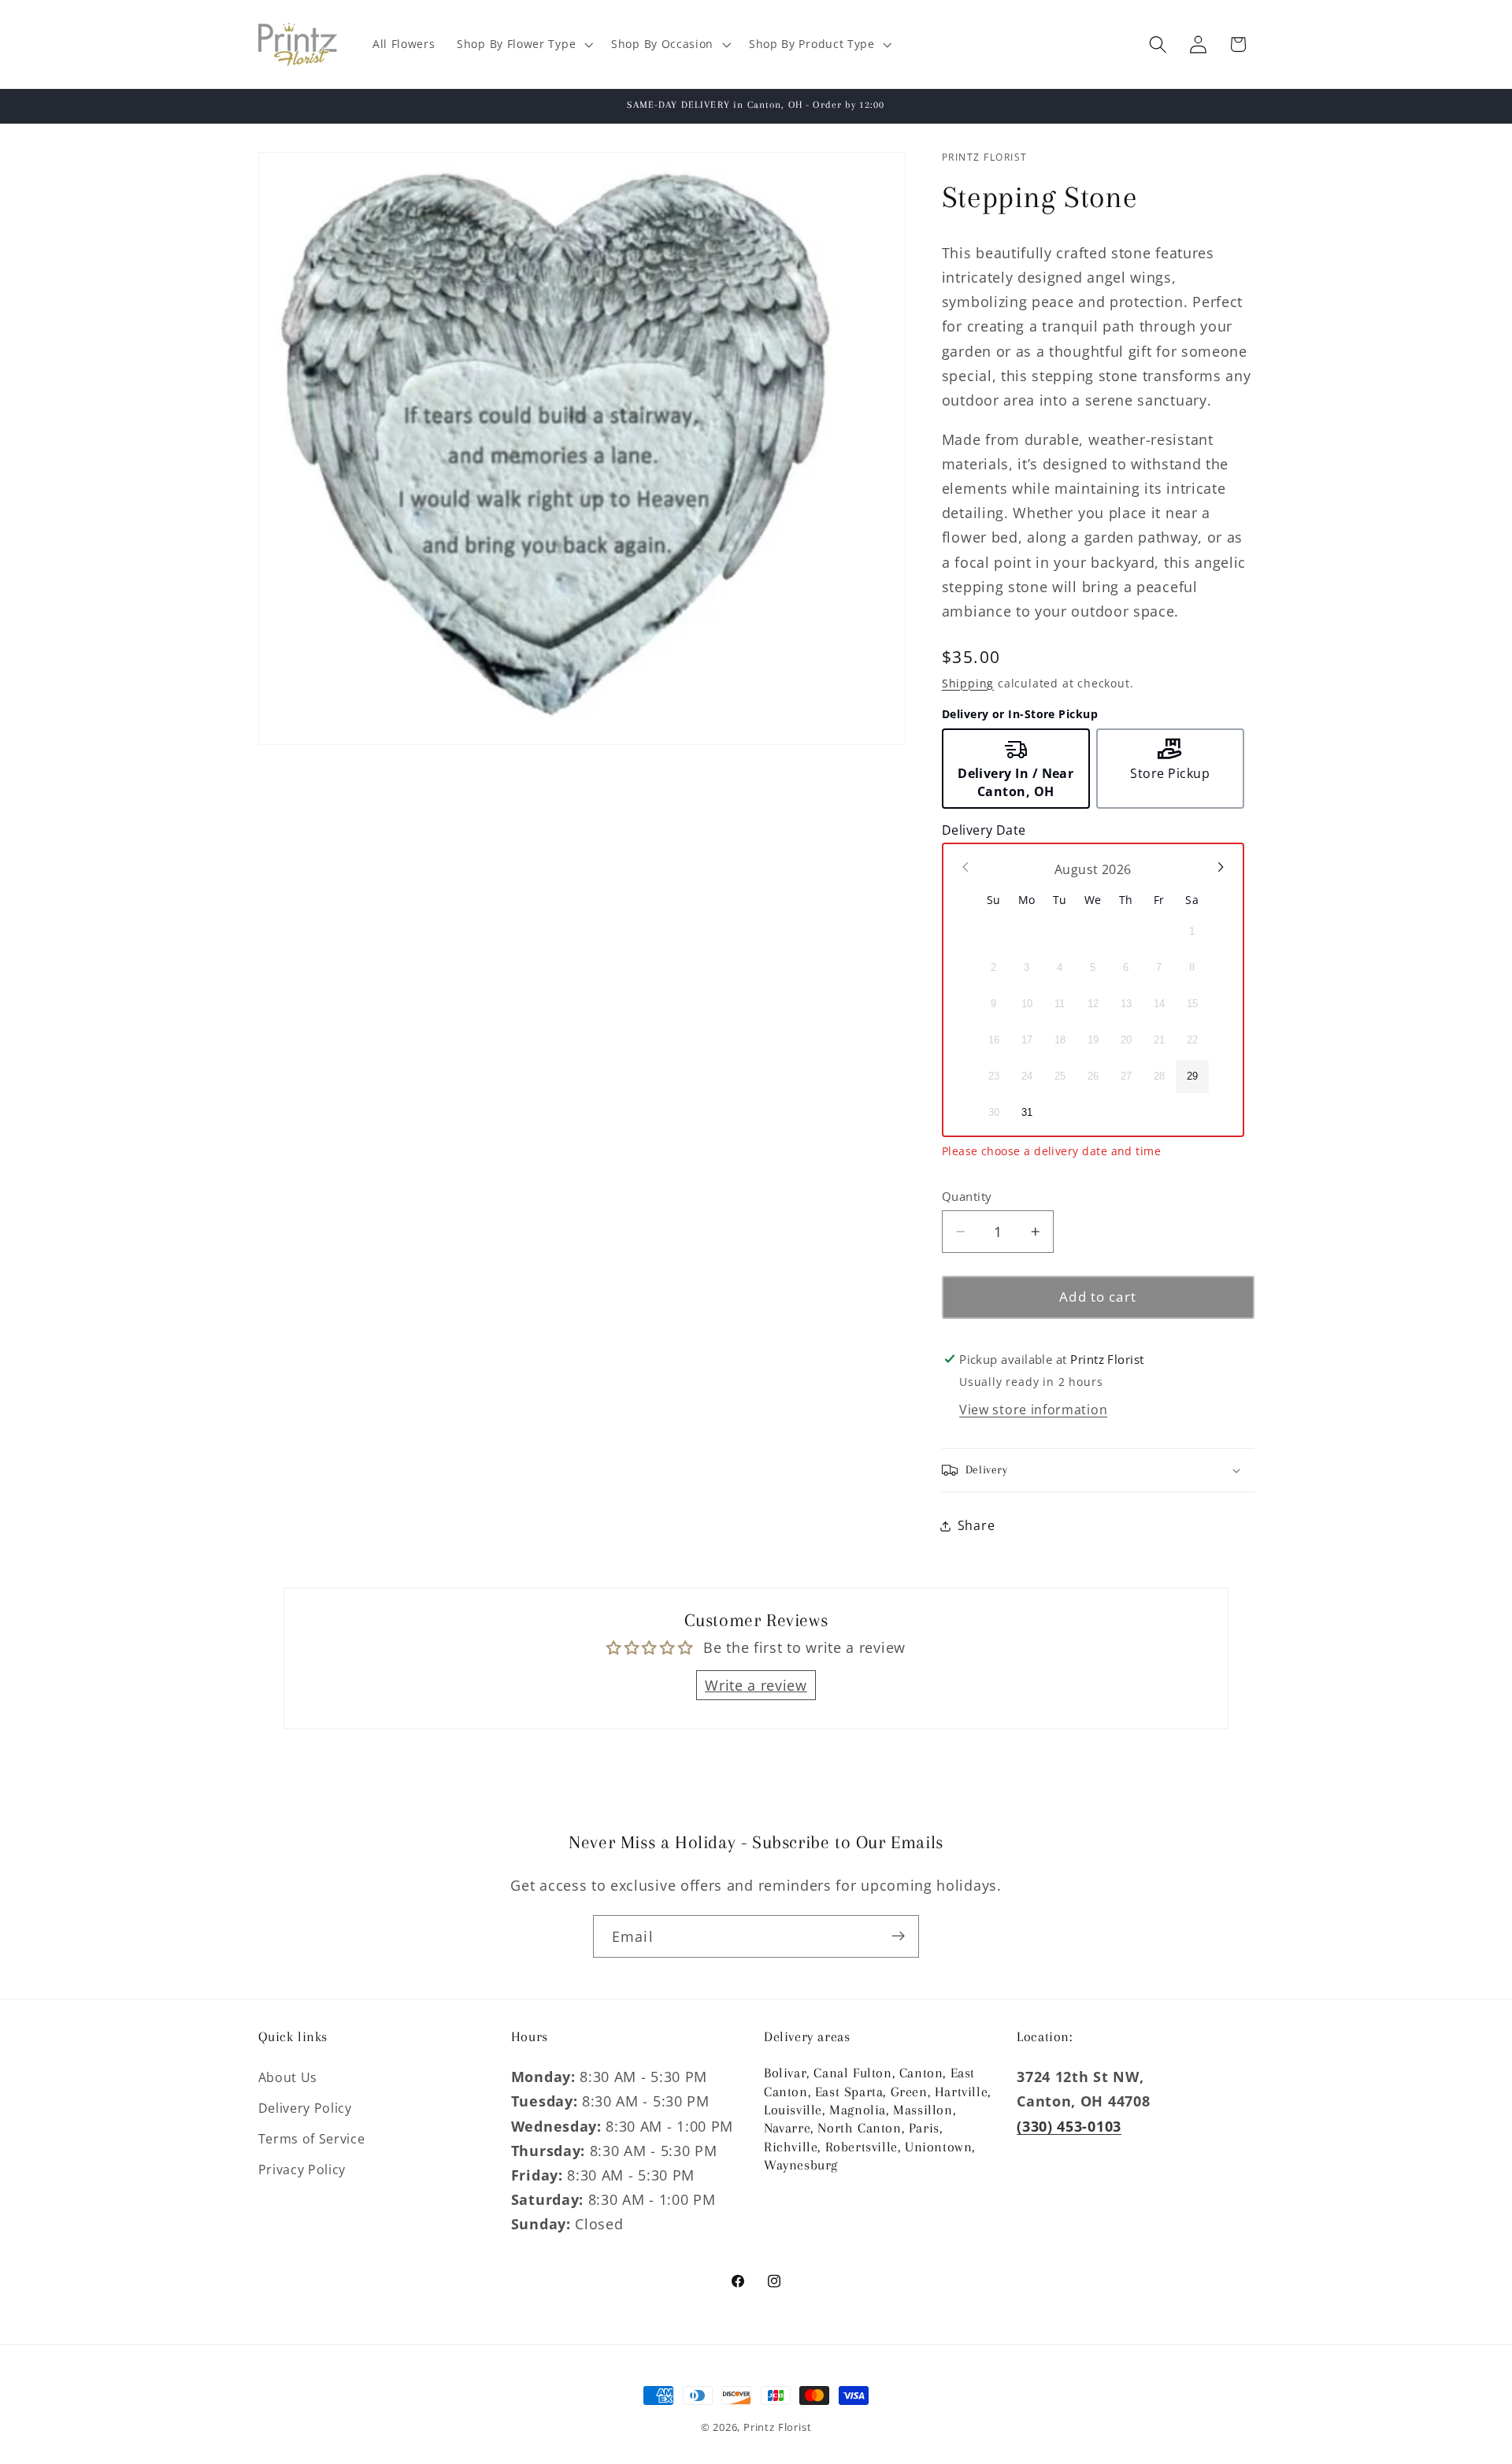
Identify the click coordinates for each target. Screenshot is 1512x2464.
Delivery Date (984, 830)
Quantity (967, 1196)
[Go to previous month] (966, 867)
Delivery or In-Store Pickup (1020, 714)
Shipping (968, 683)
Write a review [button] (756, 1685)
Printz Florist (777, 2427)
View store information (1033, 1410)
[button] (523, 44)
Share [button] (976, 1525)
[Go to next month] (1220, 867)
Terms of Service (312, 2139)
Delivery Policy (305, 2108)
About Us (288, 2077)
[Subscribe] (898, 1936)
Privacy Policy (302, 2169)
